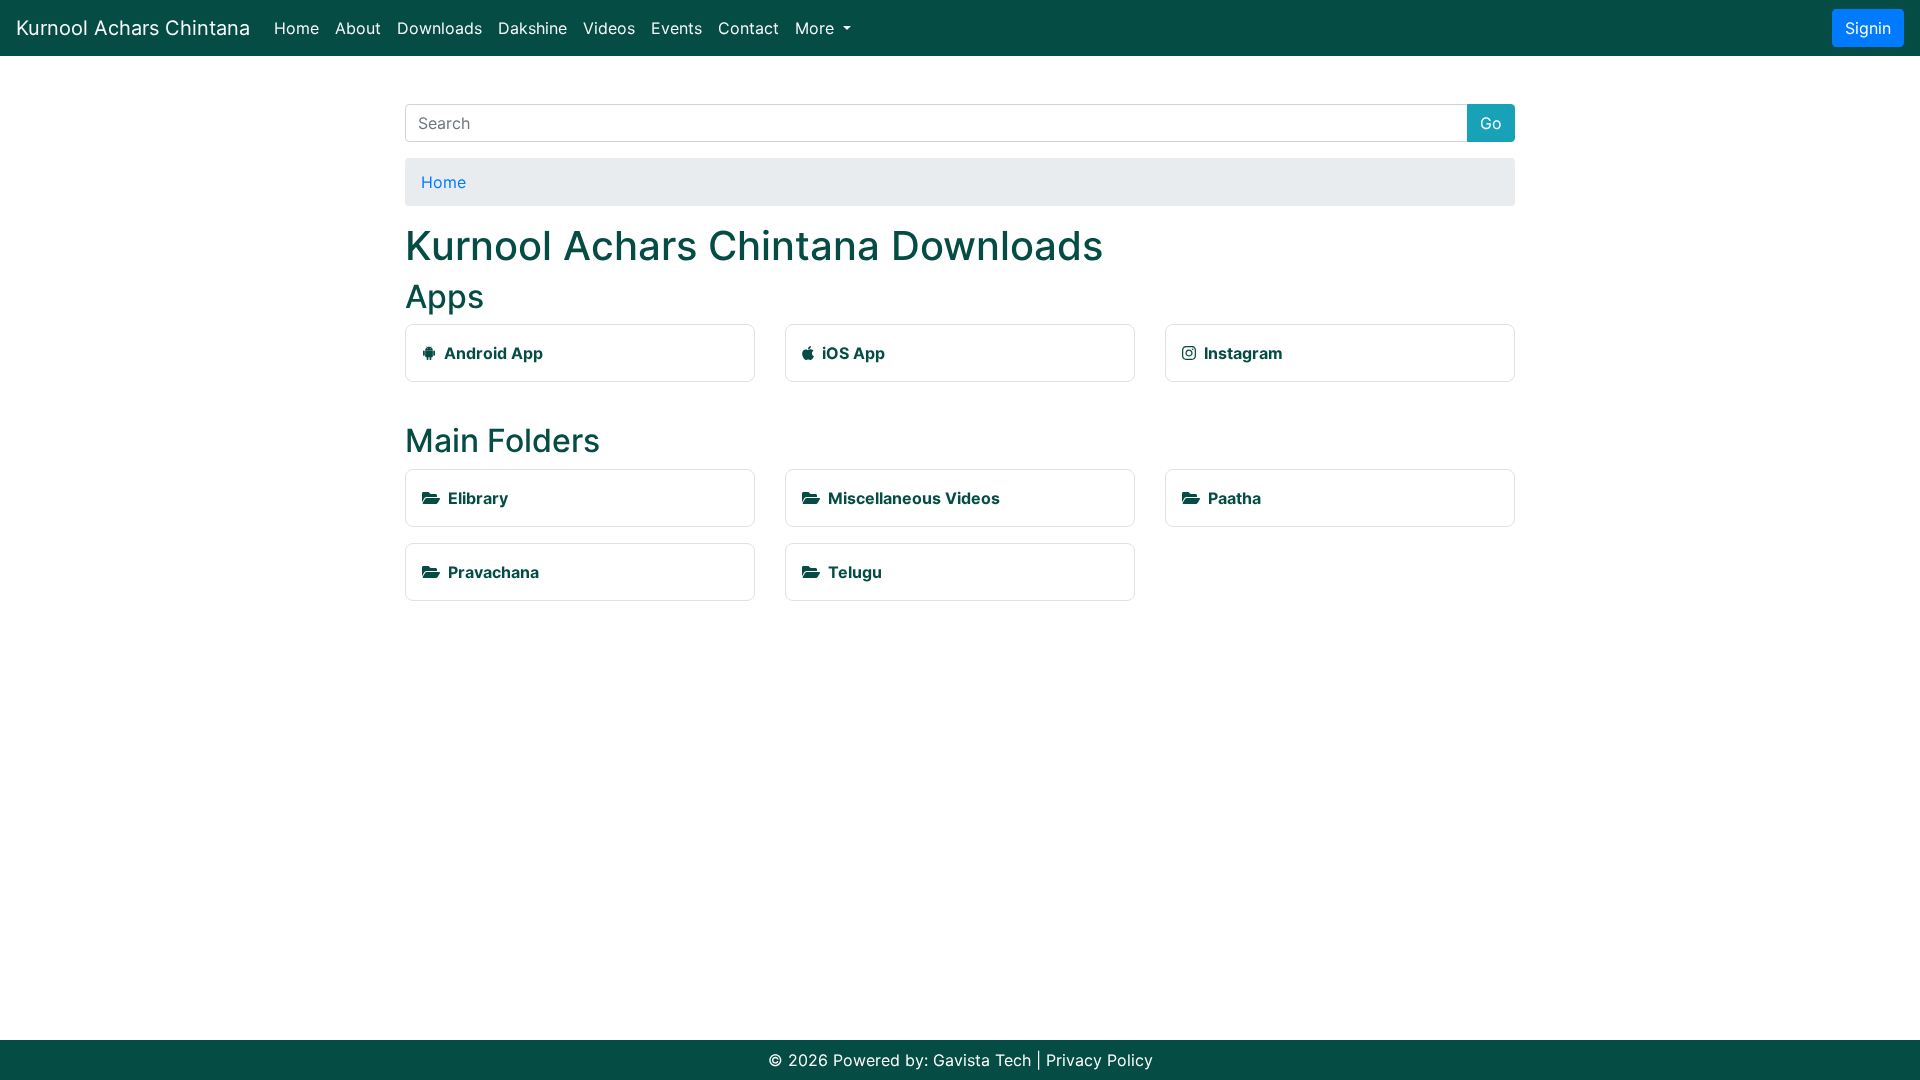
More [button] (817, 28)
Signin (1868, 28)
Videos (609, 28)
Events (676, 28)
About (358, 28)
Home (300, 27)
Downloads (439, 28)
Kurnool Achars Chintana (133, 28)
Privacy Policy (1099, 1060)
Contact (748, 28)
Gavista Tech (982, 1060)
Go (1491, 123)
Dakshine (532, 28)
